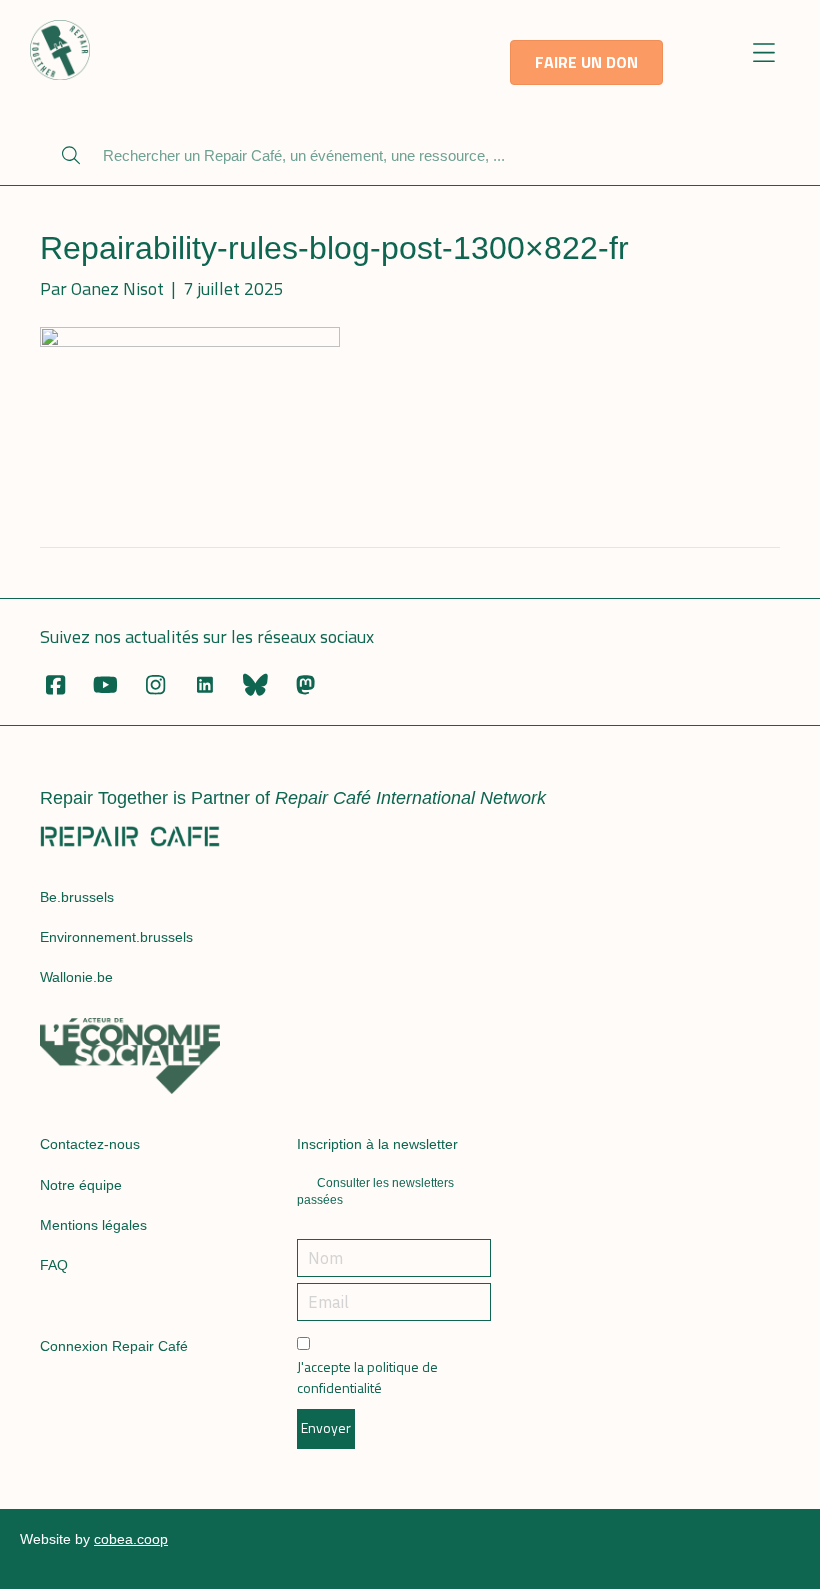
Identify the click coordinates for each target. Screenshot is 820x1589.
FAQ (54, 1265)
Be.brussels (77, 897)
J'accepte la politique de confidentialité (367, 1377)
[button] (764, 54)
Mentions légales (93, 1225)
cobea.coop (131, 1539)
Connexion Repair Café (114, 1346)
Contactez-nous (90, 1144)
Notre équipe (81, 1185)
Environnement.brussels (116, 937)
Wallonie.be (76, 977)
